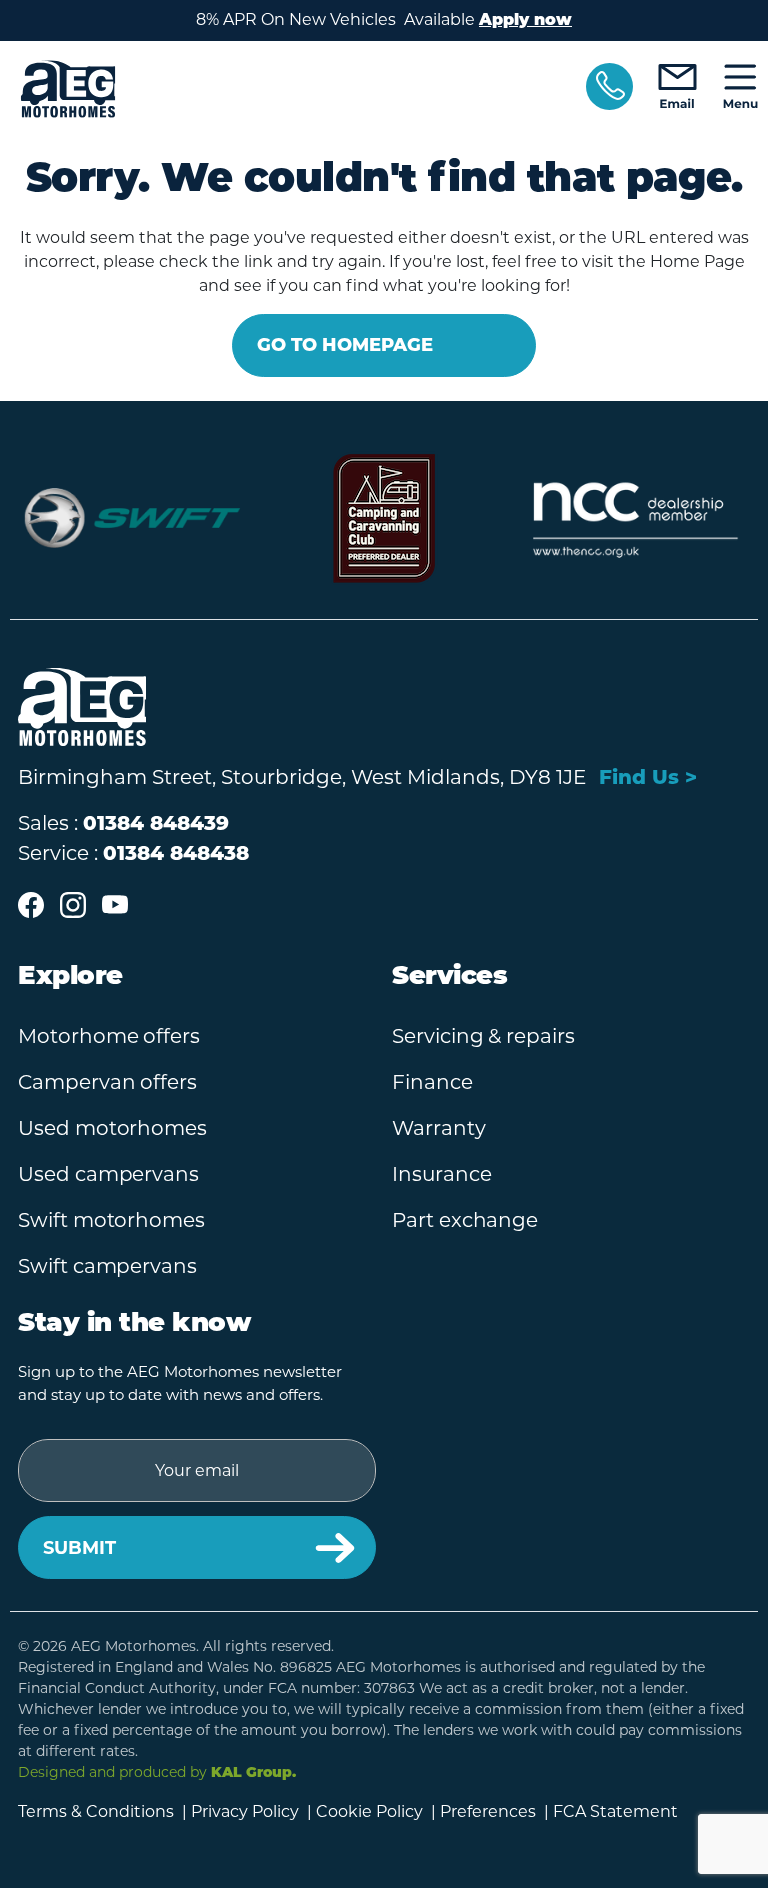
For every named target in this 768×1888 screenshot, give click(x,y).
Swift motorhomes (111, 1220)
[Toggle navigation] (740, 88)
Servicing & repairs (483, 1036)
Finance (432, 1082)
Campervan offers (107, 1082)
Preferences (488, 1811)
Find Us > (648, 777)
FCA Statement (615, 1811)
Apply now (525, 21)
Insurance (441, 1174)
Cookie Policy (369, 1811)
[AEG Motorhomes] (289, 89)
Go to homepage (345, 345)
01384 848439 (156, 823)
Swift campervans (107, 1266)
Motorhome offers (109, 1036)
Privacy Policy (245, 1811)
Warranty (439, 1128)
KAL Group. (253, 1773)
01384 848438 (176, 853)
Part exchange (465, 1220)
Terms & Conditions (96, 1811)
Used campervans (108, 1174)
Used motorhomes (112, 1128)
